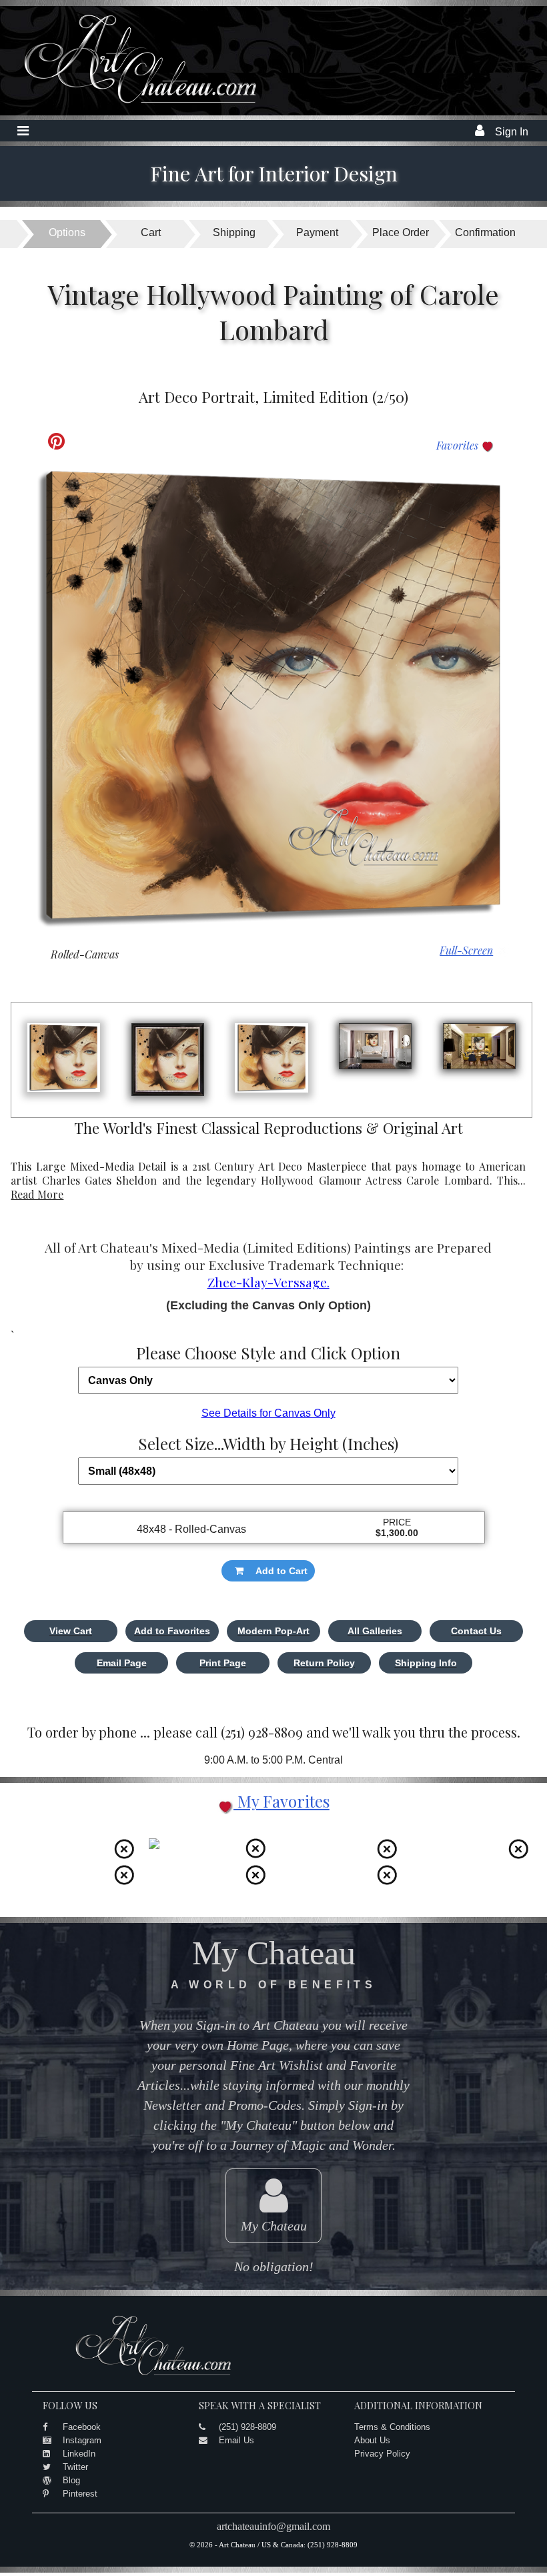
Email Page (122, 1663)
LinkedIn (79, 2454)
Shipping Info (426, 1663)
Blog (71, 2480)
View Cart (71, 1631)
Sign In (512, 132)
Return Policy (324, 1663)
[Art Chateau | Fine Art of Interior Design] (130, 104)
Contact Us (476, 1631)
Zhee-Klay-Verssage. (268, 1282)
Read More (37, 1194)
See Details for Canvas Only (268, 1413)
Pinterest (80, 2494)
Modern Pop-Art (273, 1631)
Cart (151, 232)
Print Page (223, 1663)
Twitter (75, 2467)
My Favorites (282, 1801)
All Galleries (375, 1631)
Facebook (82, 2427)
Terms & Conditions (392, 2427)
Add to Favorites (172, 1631)
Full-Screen (466, 950)
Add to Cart (282, 1571)
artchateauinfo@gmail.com (273, 2526)
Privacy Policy (382, 2454)
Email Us (236, 2440)
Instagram (82, 2440)
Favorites (459, 445)
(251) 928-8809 (247, 2427)
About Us (372, 2440)
